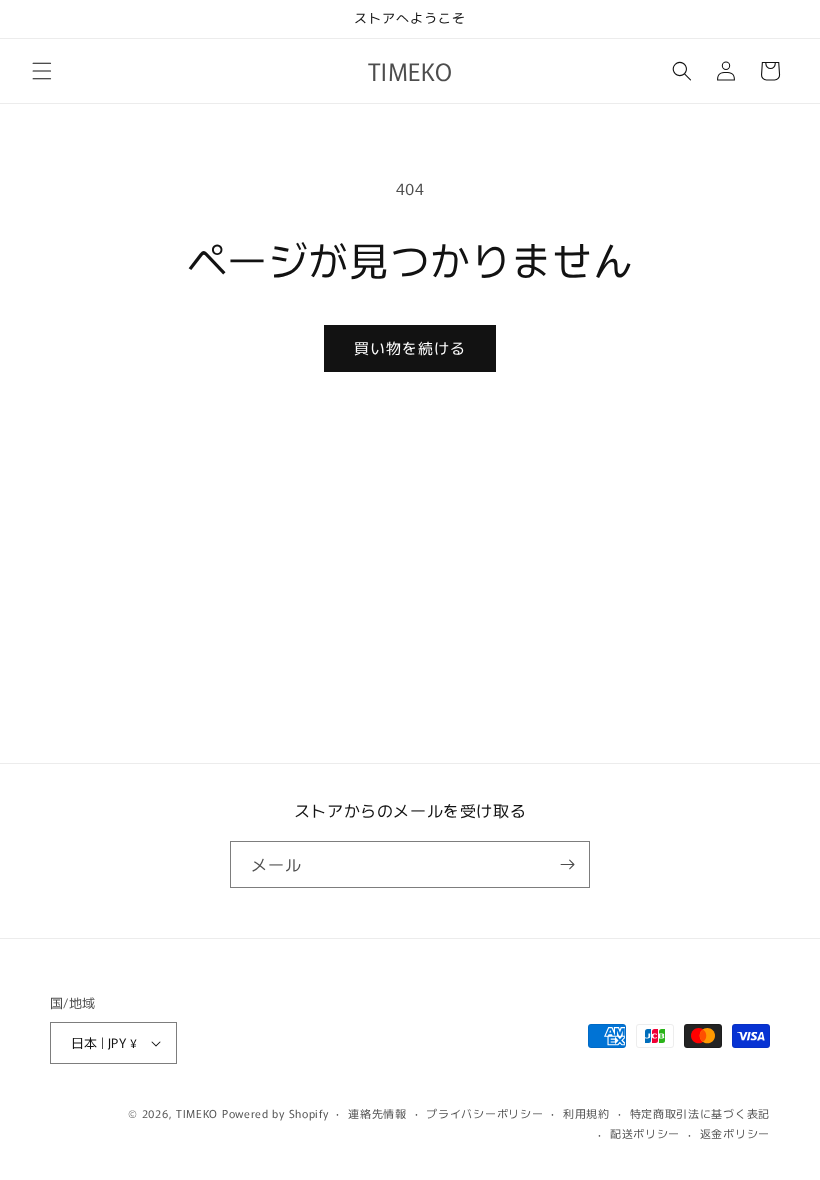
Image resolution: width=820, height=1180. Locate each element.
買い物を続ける (410, 347)
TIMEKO (197, 1113)
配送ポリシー (645, 1133)
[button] (42, 71)
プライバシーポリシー (484, 1113)
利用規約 (586, 1113)
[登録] (567, 864)
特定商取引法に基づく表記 (700, 1113)
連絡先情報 (377, 1113)
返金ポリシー (735, 1133)
